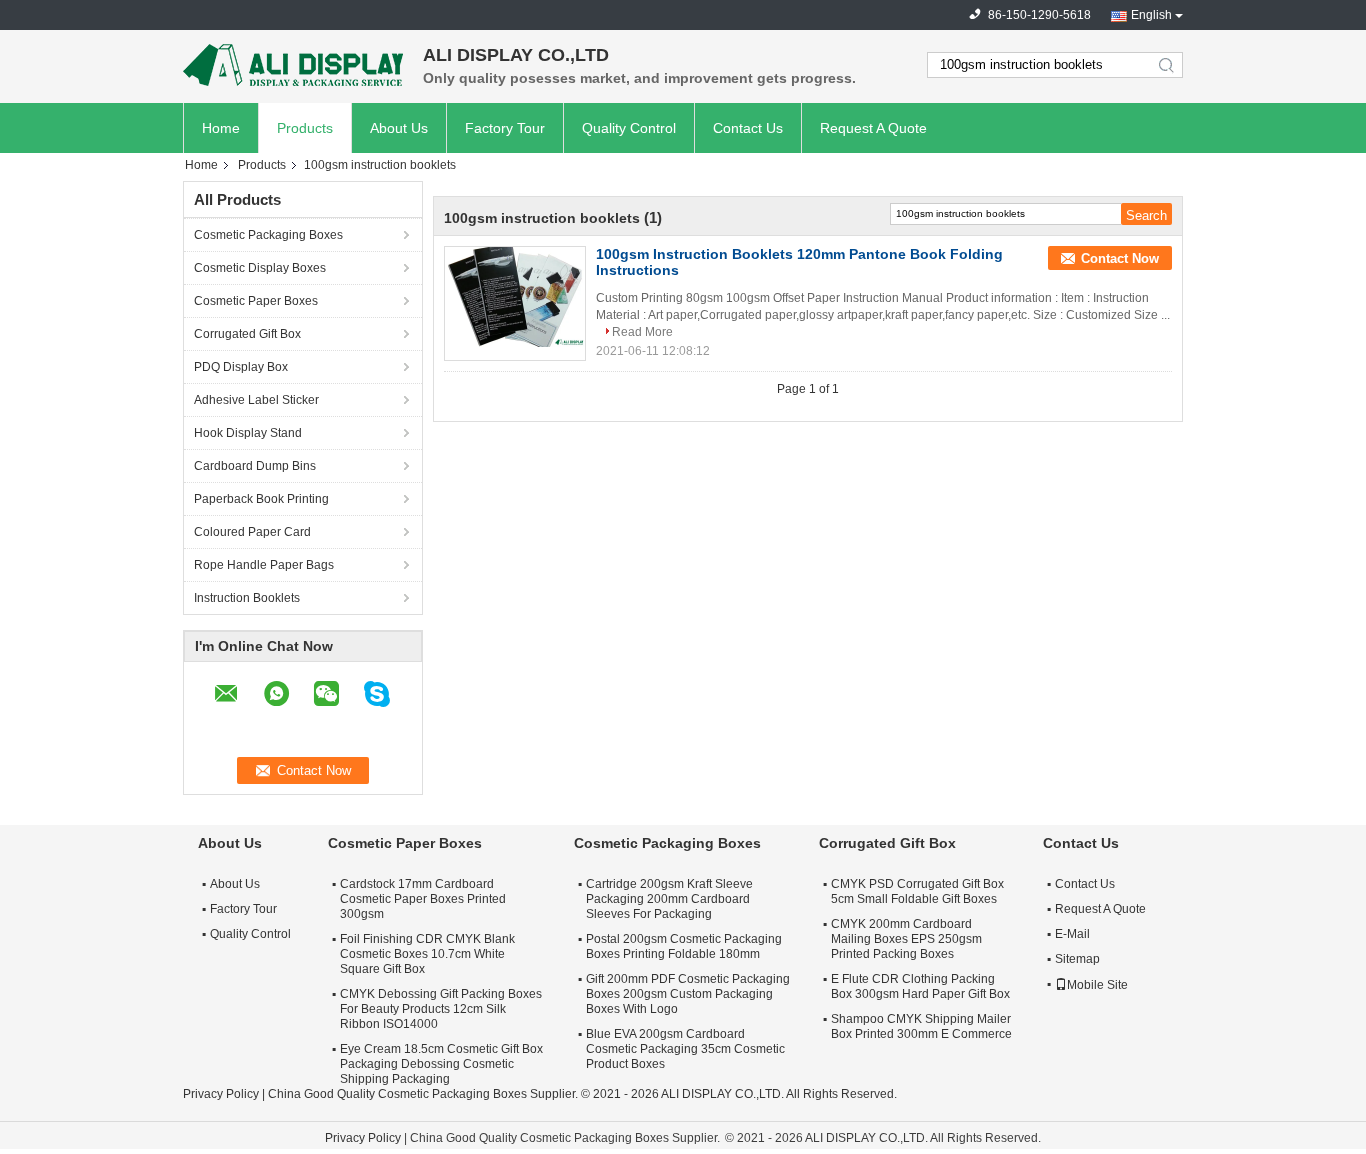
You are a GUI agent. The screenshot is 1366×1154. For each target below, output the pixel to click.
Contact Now (1120, 258)
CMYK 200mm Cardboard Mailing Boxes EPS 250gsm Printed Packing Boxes (906, 939)
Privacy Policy (221, 1094)
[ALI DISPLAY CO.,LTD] (293, 65)
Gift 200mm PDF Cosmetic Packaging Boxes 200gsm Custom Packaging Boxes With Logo (688, 994)
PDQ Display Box (241, 367)
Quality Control (629, 128)
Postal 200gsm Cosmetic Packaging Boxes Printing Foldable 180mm (684, 946)
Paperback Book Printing (261, 499)
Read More (642, 332)
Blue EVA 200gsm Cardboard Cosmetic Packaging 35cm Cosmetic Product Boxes (685, 1049)
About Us (399, 128)
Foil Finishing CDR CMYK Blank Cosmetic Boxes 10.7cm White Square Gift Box (427, 954)
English (1151, 15)
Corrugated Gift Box (247, 334)
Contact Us (748, 128)
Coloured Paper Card (252, 532)
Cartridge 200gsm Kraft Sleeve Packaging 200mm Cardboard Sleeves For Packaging (669, 899)
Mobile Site (1097, 985)
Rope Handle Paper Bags (264, 565)
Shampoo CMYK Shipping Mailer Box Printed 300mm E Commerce (921, 1026)
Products (305, 128)
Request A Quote (873, 128)
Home (221, 128)
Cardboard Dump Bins (255, 466)
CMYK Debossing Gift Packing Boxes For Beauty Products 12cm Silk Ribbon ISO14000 (441, 1009)
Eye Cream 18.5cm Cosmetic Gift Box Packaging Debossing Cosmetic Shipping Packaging (441, 1064)
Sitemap (1077, 959)
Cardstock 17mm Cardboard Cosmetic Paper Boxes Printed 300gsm (423, 899)
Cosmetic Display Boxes (260, 268)
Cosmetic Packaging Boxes (268, 235)
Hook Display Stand (248, 433)
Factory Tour (505, 128)
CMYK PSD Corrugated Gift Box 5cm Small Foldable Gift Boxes (917, 891)
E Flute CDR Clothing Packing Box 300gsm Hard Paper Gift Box (920, 986)
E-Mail (1072, 934)
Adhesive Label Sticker (256, 400)
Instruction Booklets (247, 598)
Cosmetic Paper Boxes (256, 301)
